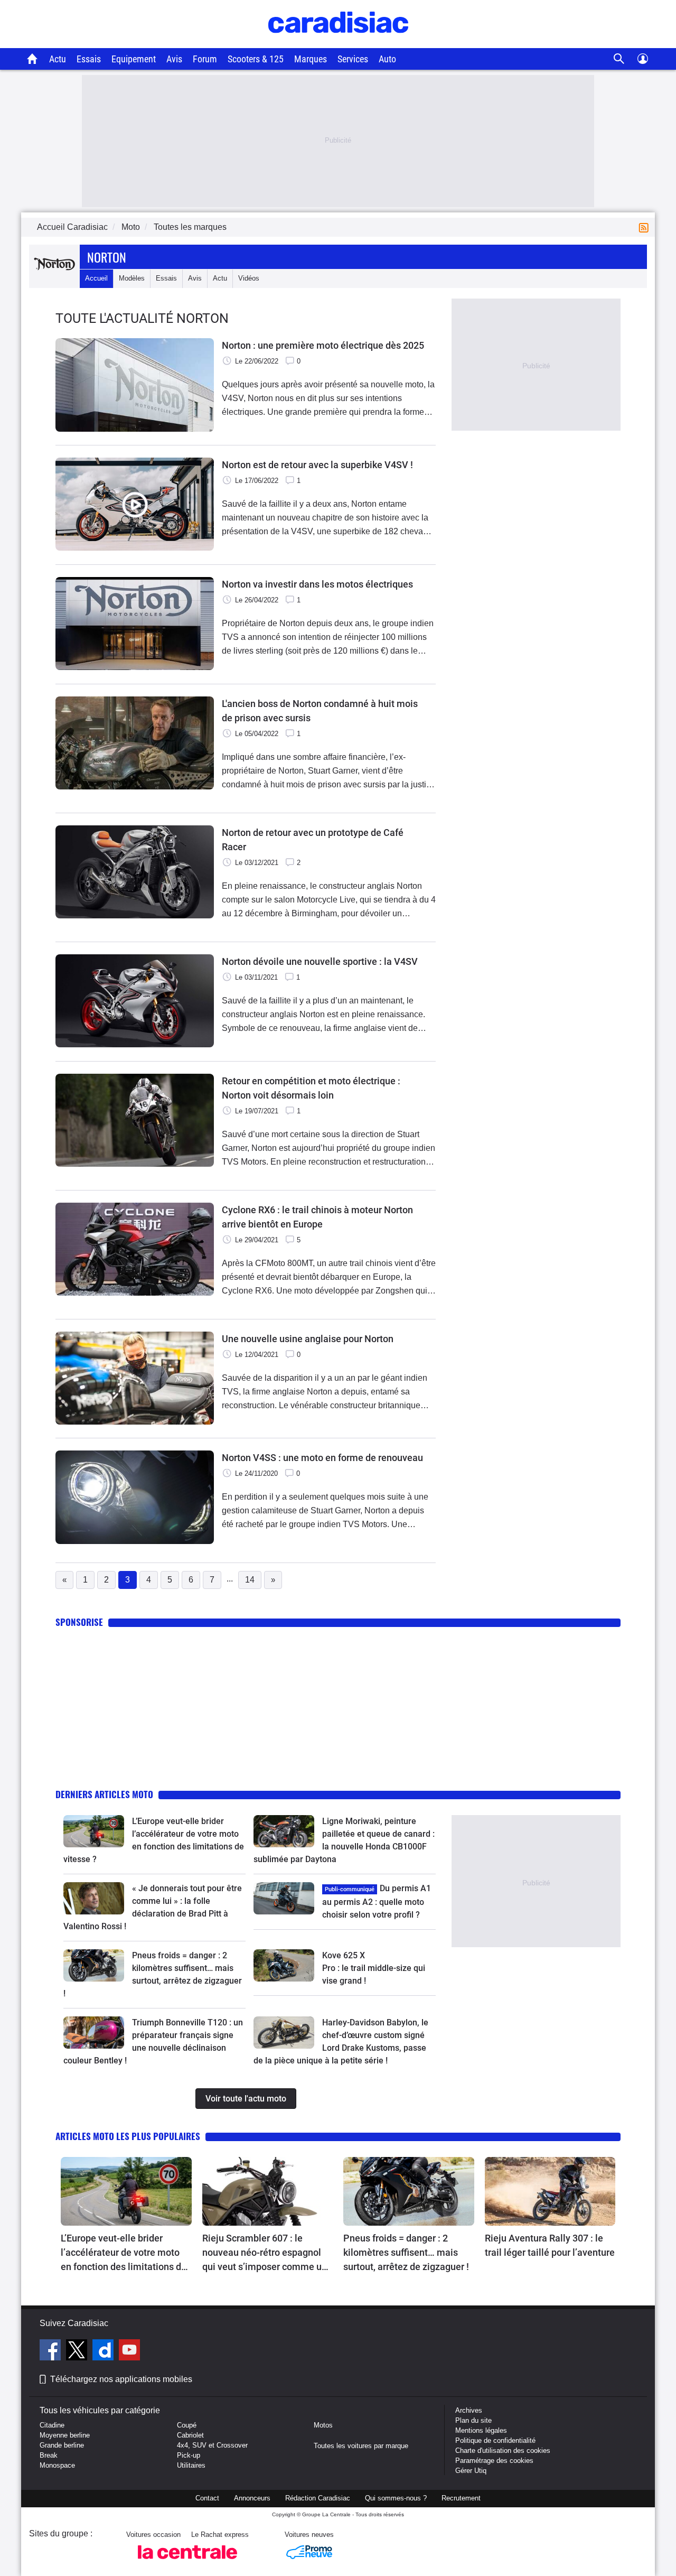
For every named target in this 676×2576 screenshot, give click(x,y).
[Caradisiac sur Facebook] (51, 2351)
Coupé (187, 2425)
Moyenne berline (65, 2435)
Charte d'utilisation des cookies (503, 2451)
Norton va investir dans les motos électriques (317, 584)
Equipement (134, 59)
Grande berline (62, 2445)
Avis (174, 59)
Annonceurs (252, 2498)
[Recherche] (619, 59)
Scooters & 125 (256, 59)
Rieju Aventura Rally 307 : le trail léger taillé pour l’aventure (550, 2245)
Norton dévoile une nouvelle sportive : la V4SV (320, 961)
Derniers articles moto (104, 1794)
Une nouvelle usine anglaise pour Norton (308, 1339)
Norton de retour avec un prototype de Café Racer (313, 840)
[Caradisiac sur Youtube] (129, 2351)
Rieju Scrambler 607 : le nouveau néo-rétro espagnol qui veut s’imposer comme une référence (267, 2253)
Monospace (57, 2465)
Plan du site (473, 2420)
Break (49, 2455)
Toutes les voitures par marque (361, 2446)
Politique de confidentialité (495, 2440)
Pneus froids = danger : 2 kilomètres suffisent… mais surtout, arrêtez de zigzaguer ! (406, 2252)
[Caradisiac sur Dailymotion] (104, 2351)
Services (353, 59)
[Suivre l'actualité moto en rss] (646, 227)
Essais (89, 59)
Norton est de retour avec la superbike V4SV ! (317, 465)
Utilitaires (191, 2465)
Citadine (52, 2425)
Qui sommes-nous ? (396, 2498)
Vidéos (249, 278)
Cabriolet (190, 2435)
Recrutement (461, 2498)
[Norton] (54, 278)
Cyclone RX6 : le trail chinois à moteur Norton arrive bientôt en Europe (317, 1217)
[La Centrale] (187, 2562)
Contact (207, 2498)
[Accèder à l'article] (94, 1831)
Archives (469, 2410)
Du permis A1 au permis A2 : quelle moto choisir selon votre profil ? (377, 1901)
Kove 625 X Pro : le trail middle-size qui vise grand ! (375, 1968)
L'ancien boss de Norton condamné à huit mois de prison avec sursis (320, 711)
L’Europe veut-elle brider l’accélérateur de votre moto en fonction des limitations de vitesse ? (124, 2253)
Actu (58, 59)
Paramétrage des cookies (494, 2461)
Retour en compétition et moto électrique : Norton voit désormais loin (311, 1088)
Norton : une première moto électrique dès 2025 (323, 345)
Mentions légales (481, 2430)
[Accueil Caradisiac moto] (32, 59)
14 (250, 1580)
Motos (323, 2425)
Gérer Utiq (471, 2471)
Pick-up (189, 2455)
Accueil (96, 278)
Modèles (132, 278)
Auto (387, 59)
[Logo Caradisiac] (338, 43)
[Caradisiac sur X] (78, 2351)
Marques (311, 59)
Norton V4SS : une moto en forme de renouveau (322, 1458)
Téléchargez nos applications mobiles (121, 2379)
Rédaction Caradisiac (318, 2498)
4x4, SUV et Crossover (212, 2445)
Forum (205, 59)
